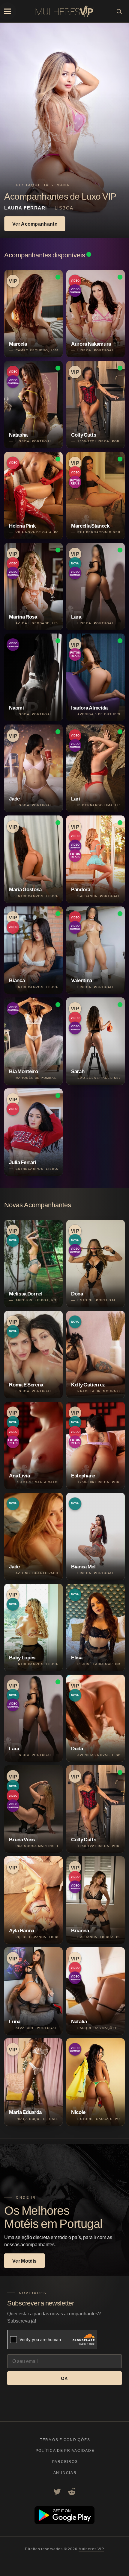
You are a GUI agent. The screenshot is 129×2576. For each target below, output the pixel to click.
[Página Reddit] (72, 2492)
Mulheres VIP (91, 2549)
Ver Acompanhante (35, 224)
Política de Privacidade (65, 2450)
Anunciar (65, 2473)
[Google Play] (64, 2522)
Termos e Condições (65, 2440)
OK (64, 2378)
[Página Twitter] (57, 2492)
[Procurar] (119, 11)
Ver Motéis (24, 2261)
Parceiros (65, 2462)
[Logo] (64, 11)
